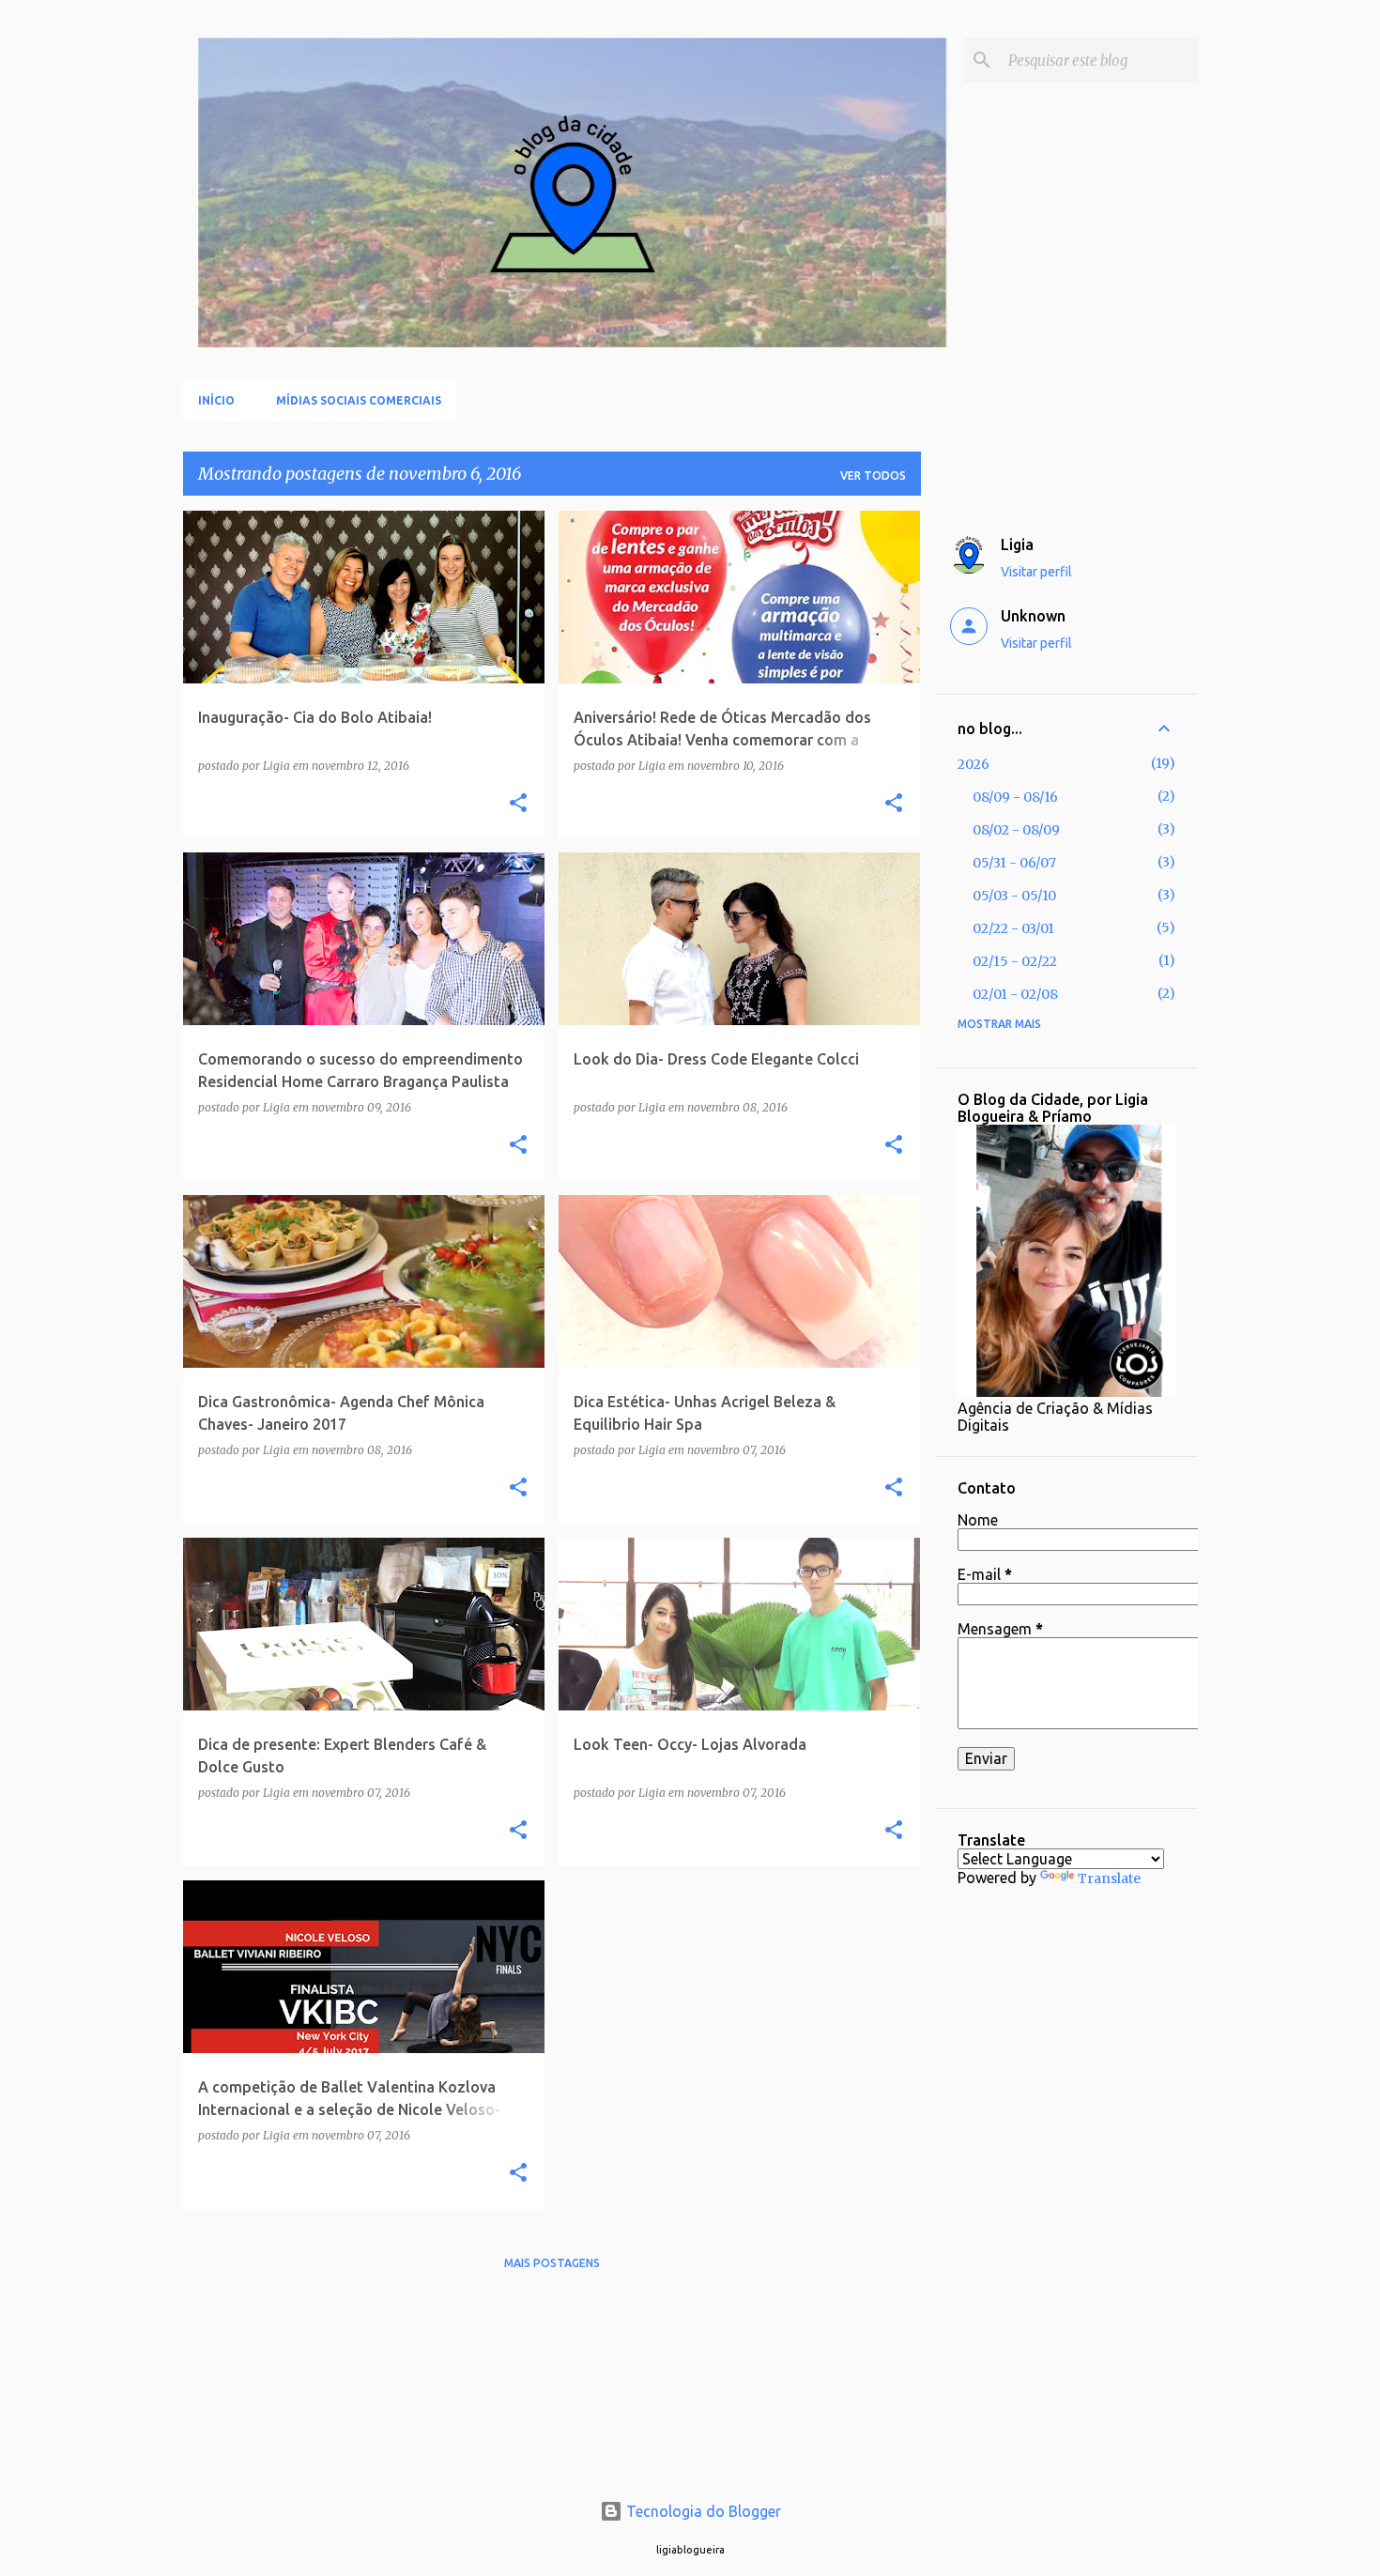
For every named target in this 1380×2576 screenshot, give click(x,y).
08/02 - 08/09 (1016, 830)
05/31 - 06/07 (1014, 863)
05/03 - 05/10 (1014, 896)
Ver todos (873, 475)
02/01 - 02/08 (1015, 994)
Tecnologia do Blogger (702, 2511)
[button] (518, 804)
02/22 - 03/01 (1013, 928)
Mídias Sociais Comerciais (359, 400)
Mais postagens (552, 2263)
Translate (1109, 1878)
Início (216, 400)
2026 (974, 764)
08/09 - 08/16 (1015, 797)
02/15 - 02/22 (1015, 961)
